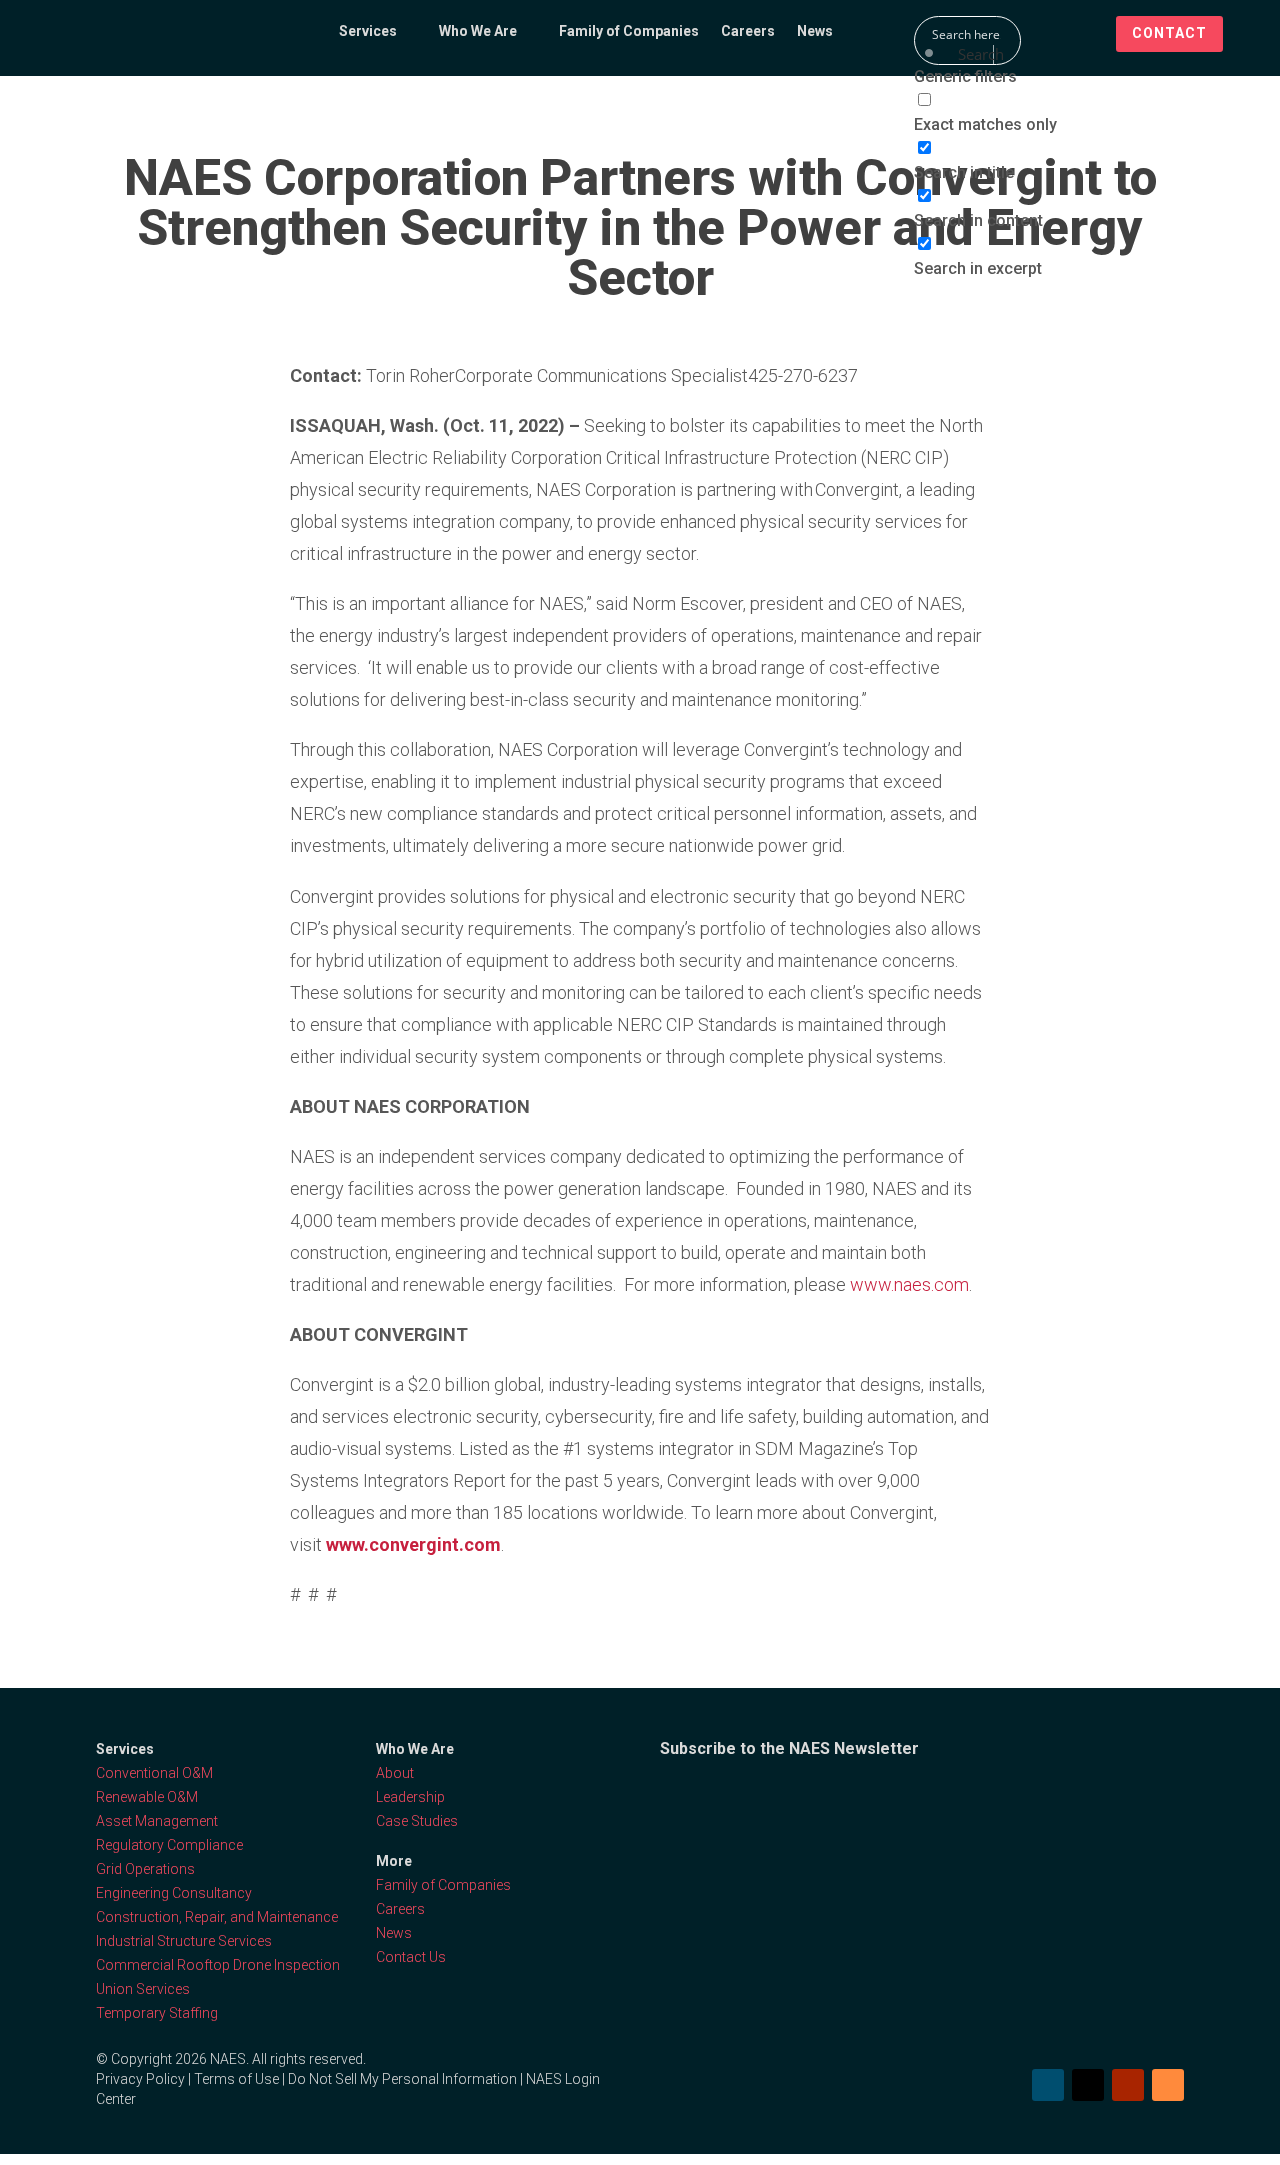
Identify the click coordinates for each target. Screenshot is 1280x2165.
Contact (1169, 33)
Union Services (143, 1989)
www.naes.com (909, 1284)
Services (368, 31)
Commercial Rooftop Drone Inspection (218, 1965)
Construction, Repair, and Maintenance (217, 1917)
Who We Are (478, 31)
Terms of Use (236, 2079)
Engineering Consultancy (174, 1893)
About (395, 1773)
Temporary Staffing (157, 2013)
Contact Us (411, 1957)
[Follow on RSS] (1168, 2085)
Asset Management (157, 1821)
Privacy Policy (140, 2079)
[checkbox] (1014, 113)
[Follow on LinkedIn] (1048, 2085)
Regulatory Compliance (169, 1845)
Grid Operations (145, 1869)
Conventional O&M (154, 1773)
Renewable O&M (147, 1797)
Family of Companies (629, 31)
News (815, 31)
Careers (748, 31)
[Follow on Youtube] (1128, 2085)
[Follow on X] (1088, 2085)
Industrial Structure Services (184, 1941)
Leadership (410, 1797)
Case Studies (417, 1821)
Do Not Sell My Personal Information (402, 2079)
